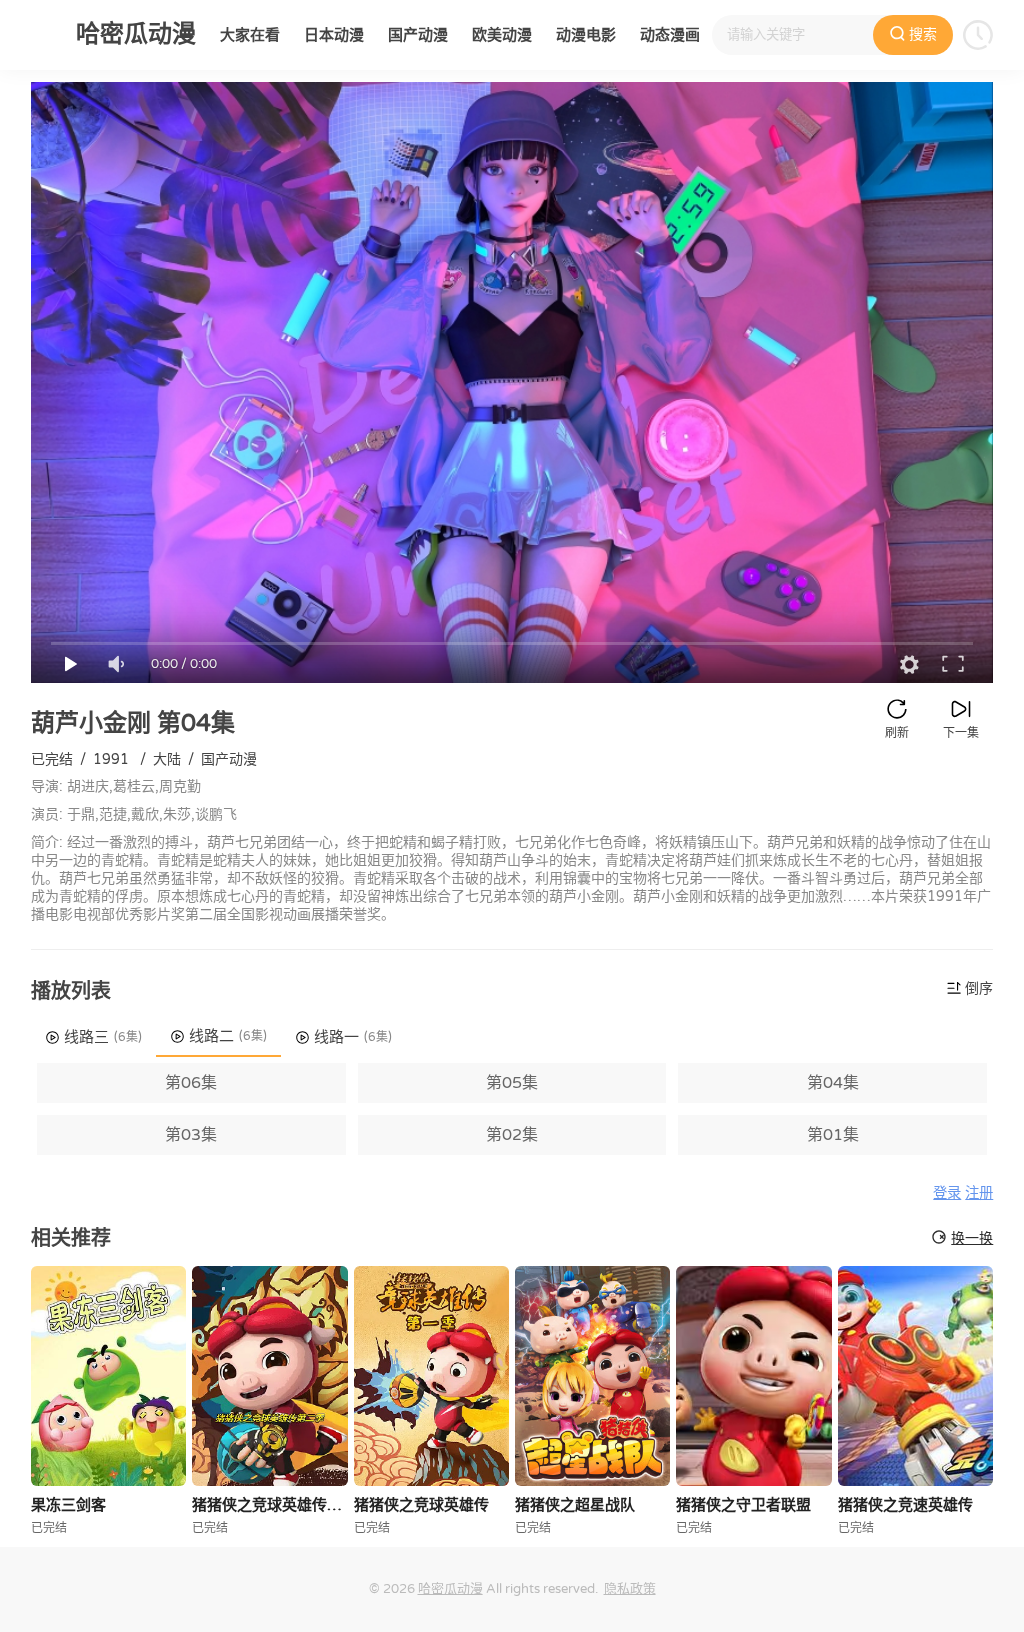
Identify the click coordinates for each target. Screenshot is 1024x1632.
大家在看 (250, 35)
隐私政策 (630, 1589)
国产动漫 (418, 35)
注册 (979, 1193)
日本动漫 (334, 35)
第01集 (833, 1135)
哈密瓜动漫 (450, 1589)
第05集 (512, 1083)
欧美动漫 (502, 35)
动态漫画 (670, 35)
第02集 (512, 1135)
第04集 (833, 1083)
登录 (947, 1193)
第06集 (191, 1083)
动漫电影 (586, 35)
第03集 (191, 1135)
